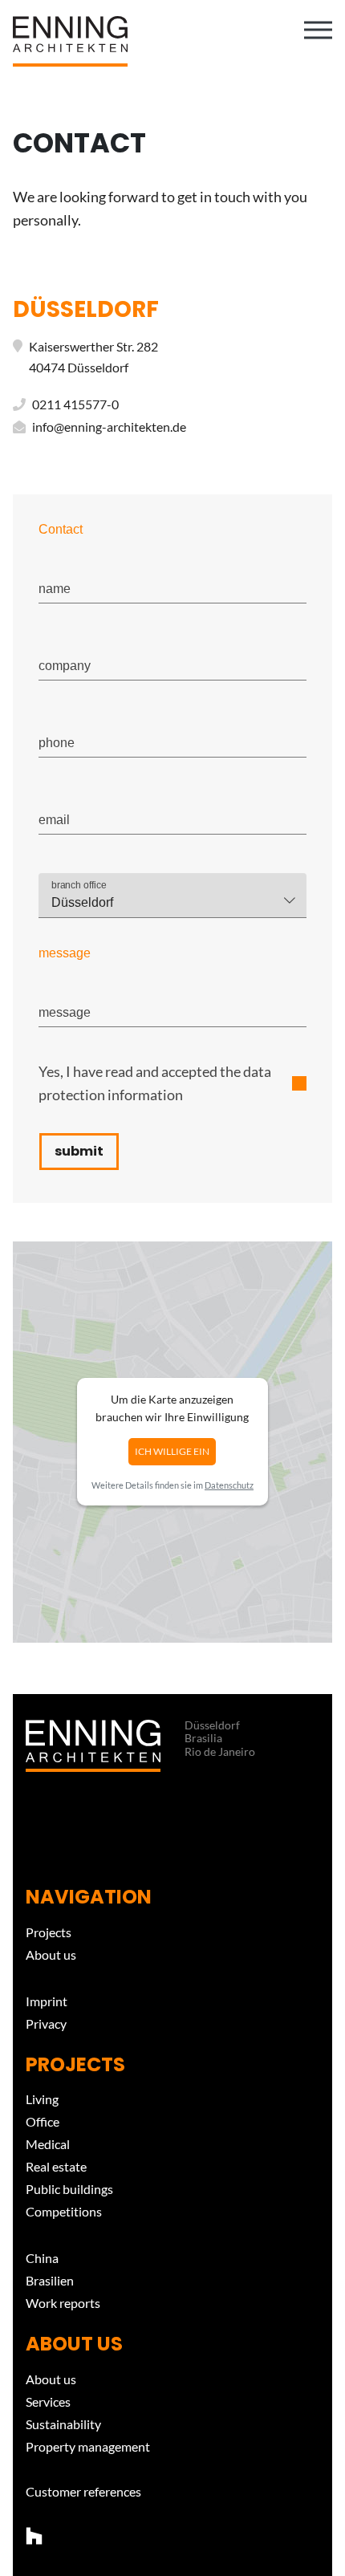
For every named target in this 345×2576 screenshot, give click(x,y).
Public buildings (69, 2189)
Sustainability (63, 2424)
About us (51, 1954)
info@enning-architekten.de (109, 427)
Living (42, 2099)
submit (79, 1151)
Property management (88, 2446)
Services (48, 2401)
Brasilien (50, 2280)
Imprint (47, 2001)
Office (43, 2121)
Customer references (83, 2491)
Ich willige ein (172, 1451)
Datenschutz (229, 1485)
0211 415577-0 (75, 404)
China (42, 2258)
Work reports (63, 2303)
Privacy (46, 2023)
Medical (48, 2144)
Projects (49, 1932)
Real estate (56, 2166)
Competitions (64, 2211)
